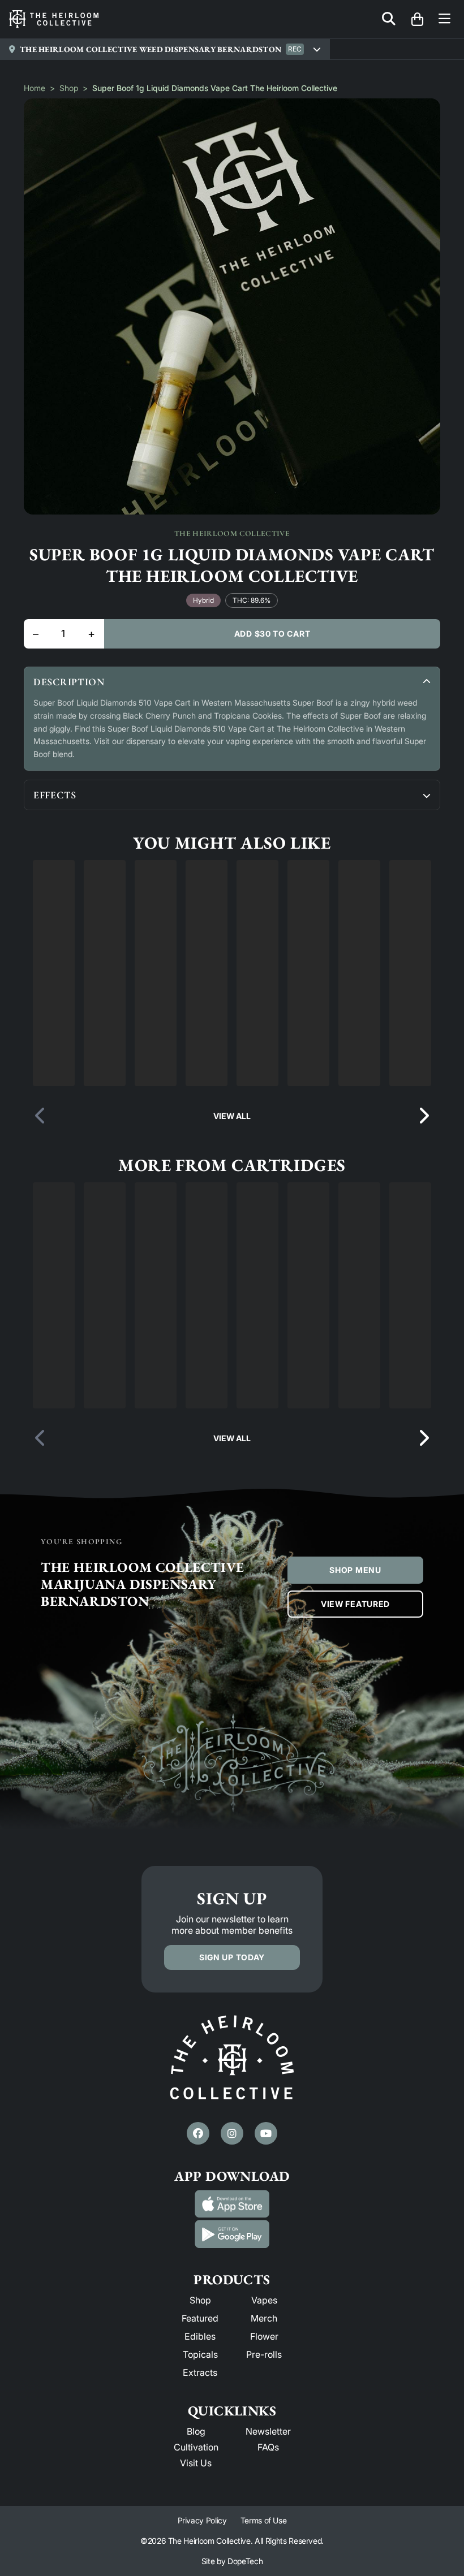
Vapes (264, 2419)
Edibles (200, 2455)
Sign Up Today (232, 2076)
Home (35, 88)
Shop (69, 88)
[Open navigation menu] (444, 20)
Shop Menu (355, 1689)
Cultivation (196, 2566)
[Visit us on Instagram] (232, 2252)
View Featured (355, 1723)
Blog (196, 2550)
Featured (200, 2437)
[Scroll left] (41, 1235)
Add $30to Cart (272, 634)
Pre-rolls (264, 2473)
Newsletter (268, 2550)
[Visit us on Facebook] (198, 2252)
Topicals (200, 2473)
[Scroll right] (423, 1235)
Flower (264, 2455)
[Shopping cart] (417, 19)
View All (232, 1235)
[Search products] (389, 20)
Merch (264, 2437)
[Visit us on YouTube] (266, 2252)
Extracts (200, 2491)
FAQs (268, 2566)
